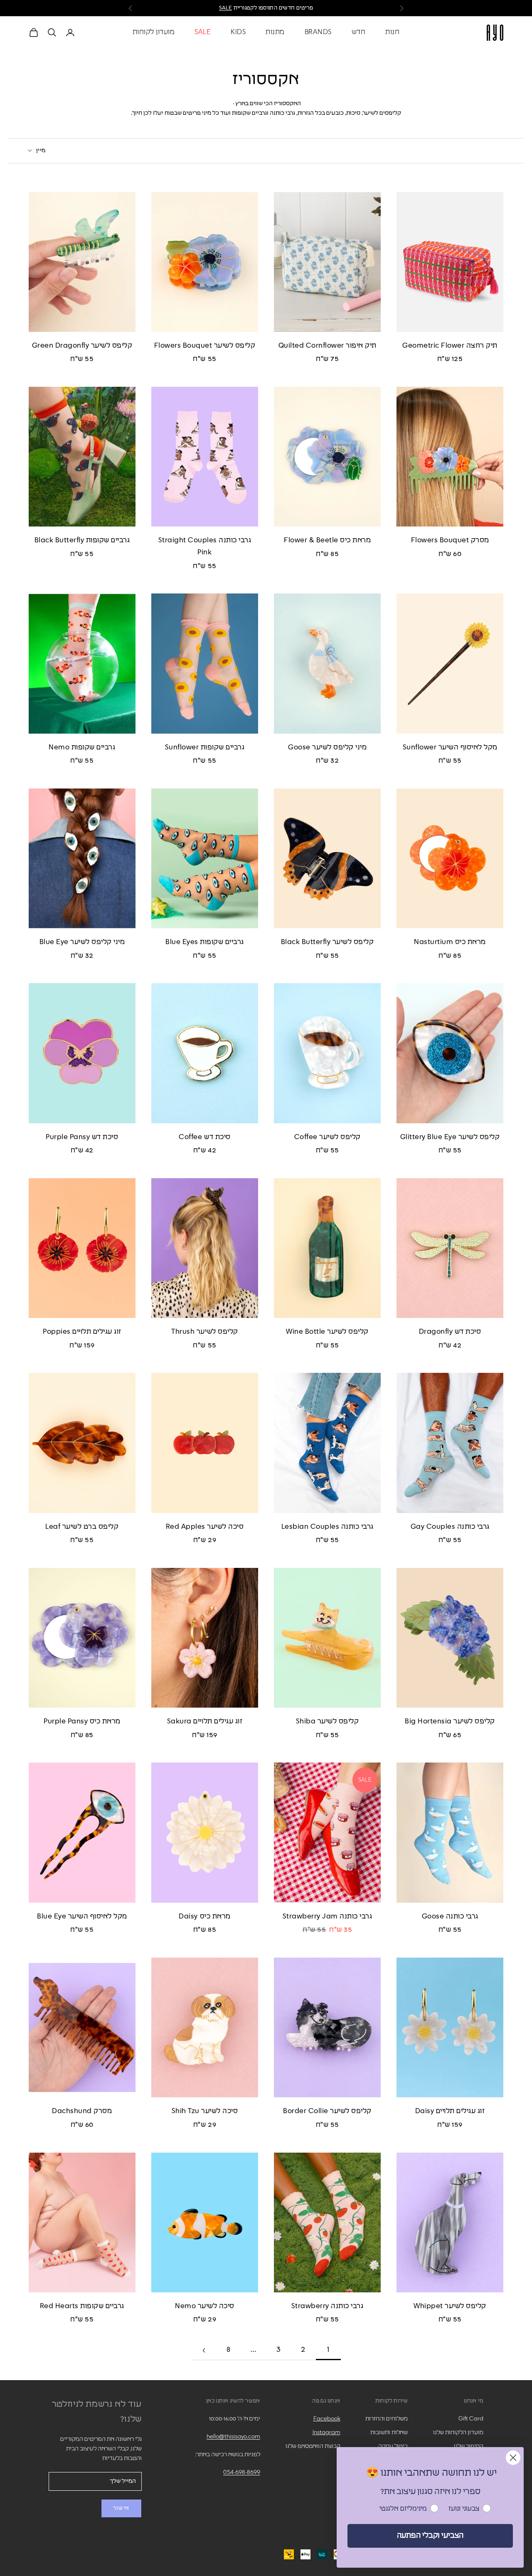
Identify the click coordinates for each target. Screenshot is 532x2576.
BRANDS (318, 32)
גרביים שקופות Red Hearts (82, 2306)
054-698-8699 (242, 2472)
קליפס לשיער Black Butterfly (328, 942)
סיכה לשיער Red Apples (205, 1527)
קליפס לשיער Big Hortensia (450, 1722)
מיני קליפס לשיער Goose (327, 748)
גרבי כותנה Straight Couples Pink (205, 546)
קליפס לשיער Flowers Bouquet (205, 346)
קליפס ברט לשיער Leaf (82, 1527)
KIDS (238, 32)
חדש (359, 32)
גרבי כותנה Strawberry (328, 2306)
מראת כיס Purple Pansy (82, 1722)
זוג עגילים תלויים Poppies (82, 1332)
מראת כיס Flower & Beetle (327, 540)
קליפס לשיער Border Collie (327, 2111)
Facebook (327, 2419)
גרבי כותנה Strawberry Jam (328, 1917)
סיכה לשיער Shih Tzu (205, 2111)
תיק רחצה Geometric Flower (450, 346)
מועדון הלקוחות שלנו (458, 2433)
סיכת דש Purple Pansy (82, 1137)
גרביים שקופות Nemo (82, 748)
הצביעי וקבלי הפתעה (430, 2536)
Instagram (326, 2433)
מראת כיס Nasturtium (450, 942)
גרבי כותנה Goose (450, 1917)
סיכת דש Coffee (204, 1137)
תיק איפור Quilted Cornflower (328, 346)
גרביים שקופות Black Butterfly (82, 540)
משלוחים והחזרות (387, 2419)
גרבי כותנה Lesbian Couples (328, 1527)
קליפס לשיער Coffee (328, 1137)
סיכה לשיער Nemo (205, 2306)
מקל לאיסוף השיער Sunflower (450, 748)
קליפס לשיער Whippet (450, 2306)
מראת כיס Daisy (204, 1917)
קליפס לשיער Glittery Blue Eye (450, 1137)
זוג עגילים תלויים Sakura (205, 1722)
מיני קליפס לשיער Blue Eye (82, 942)
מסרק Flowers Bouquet (450, 540)
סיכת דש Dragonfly (450, 1332)
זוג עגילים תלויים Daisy (450, 2111)
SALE (226, 8)
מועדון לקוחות (154, 32)
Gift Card (471, 2419)
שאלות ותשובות (389, 2433)
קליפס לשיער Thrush (204, 1332)
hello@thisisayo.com (233, 2437)
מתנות (275, 32)
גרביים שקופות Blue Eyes (205, 942)
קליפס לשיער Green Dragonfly (82, 346)
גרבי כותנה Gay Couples (450, 1527)
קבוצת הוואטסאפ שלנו (313, 2446)
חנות (392, 32)
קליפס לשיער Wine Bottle (327, 1332)
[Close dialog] (513, 2458)
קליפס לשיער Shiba (328, 1722)
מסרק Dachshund (82, 2111)
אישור (121, 2508)
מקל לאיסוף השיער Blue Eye (82, 1917)
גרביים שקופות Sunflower (205, 748)
